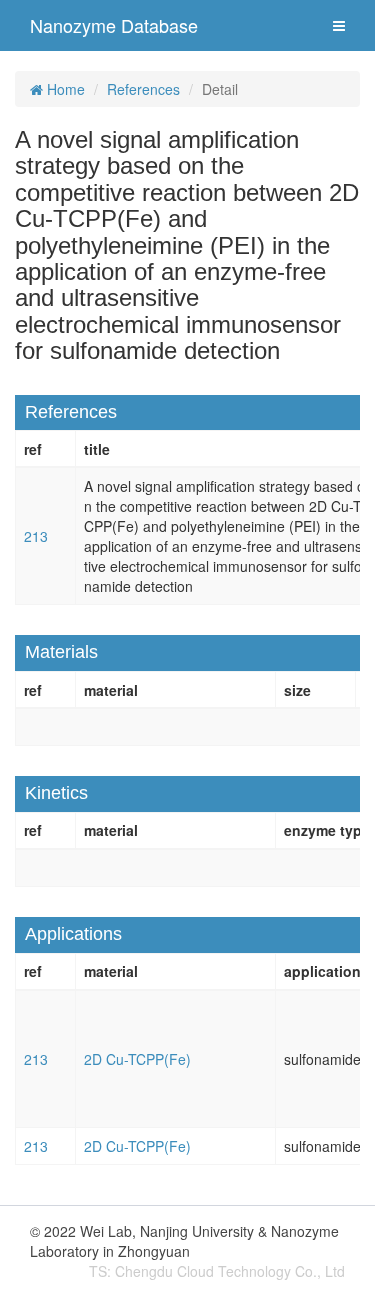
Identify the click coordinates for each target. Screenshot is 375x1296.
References (143, 89)
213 (36, 536)
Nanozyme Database (114, 25)
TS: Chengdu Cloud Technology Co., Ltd (217, 1271)
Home (64, 89)
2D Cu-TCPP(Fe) (137, 1059)
